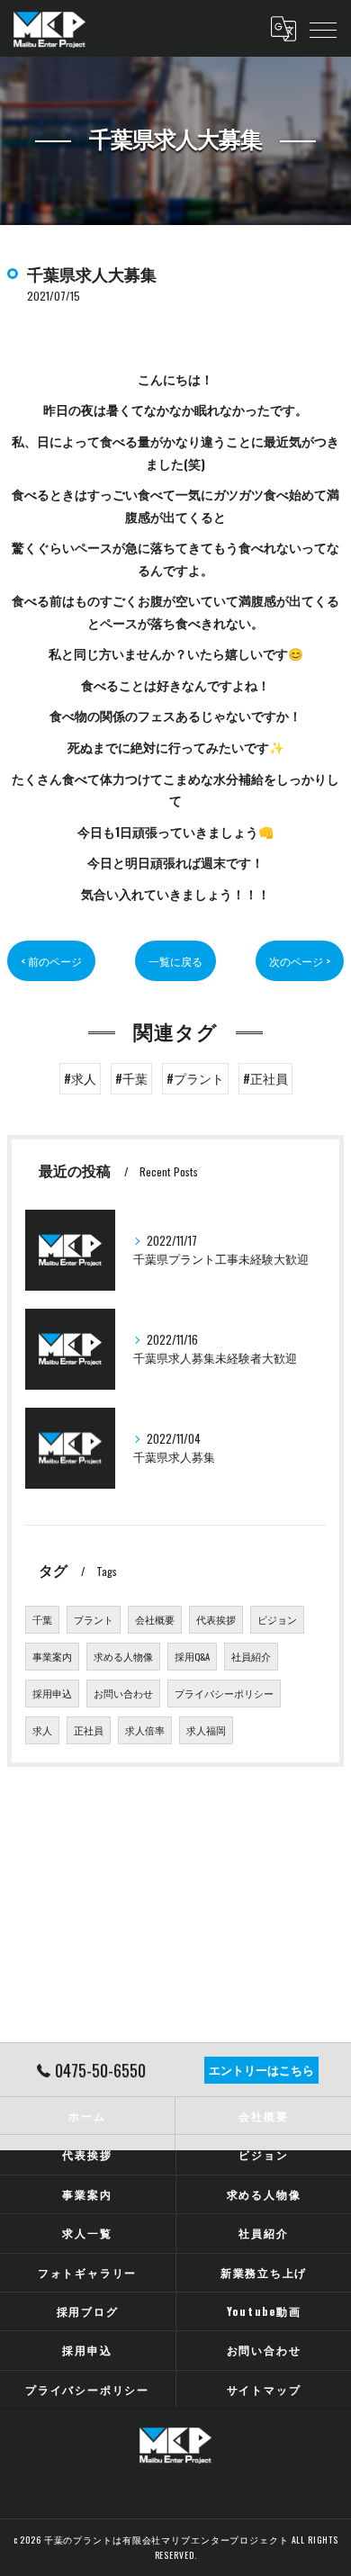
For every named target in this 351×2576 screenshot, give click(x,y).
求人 (42, 1730)
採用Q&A (192, 1656)
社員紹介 (251, 1656)
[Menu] (323, 29)
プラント (94, 1619)
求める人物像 (123, 1656)
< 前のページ (51, 961)
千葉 (42, 1619)
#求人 (80, 1078)
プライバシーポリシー (224, 1693)
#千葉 (131, 1078)
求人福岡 (206, 1730)
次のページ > (300, 961)
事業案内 (52, 1656)
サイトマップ (264, 2389)
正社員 (89, 1730)
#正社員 (265, 1078)
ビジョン (277, 1619)
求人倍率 (145, 1730)
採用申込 (52, 1693)
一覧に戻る (175, 961)
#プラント (195, 1078)
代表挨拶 (216, 1619)
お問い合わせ (123, 1693)
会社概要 (155, 1619)
